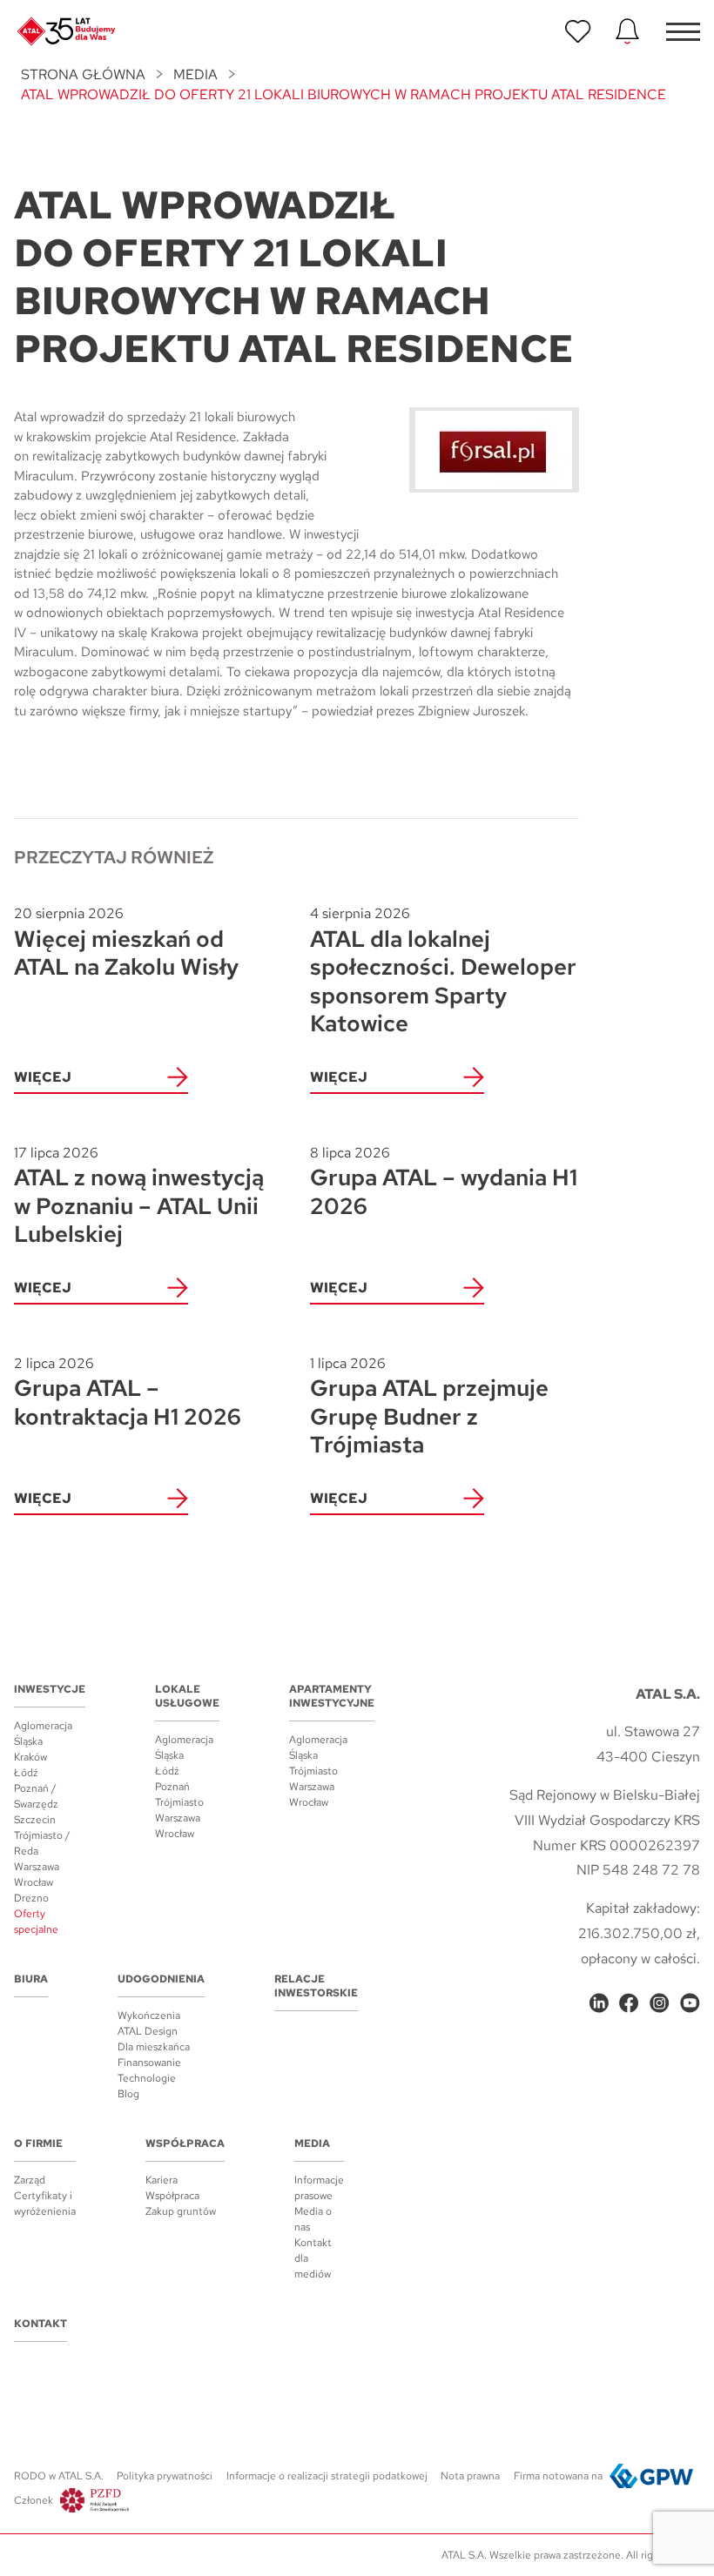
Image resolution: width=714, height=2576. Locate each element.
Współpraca (185, 2143)
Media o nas (313, 2219)
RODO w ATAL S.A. (59, 2476)
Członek (34, 2500)
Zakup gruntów (181, 2211)
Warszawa (37, 1867)
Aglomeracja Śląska (43, 1734)
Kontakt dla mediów (313, 2258)
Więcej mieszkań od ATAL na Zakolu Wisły (126, 943)
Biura (31, 1979)
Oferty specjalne (36, 1922)
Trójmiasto (179, 1802)
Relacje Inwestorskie (316, 1986)
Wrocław (34, 1882)
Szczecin (35, 1820)
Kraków (30, 1757)
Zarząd (30, 2180)
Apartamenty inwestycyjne (332, 1696)
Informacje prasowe (319, 2188)
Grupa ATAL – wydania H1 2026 (444, 1182)
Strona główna (83, 74)
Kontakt (40, 2324)
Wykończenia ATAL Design (149, 2023)
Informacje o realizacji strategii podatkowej (327, 2476)
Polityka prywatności (165, 2476)
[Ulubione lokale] (578, 31)
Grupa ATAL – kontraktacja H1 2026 (128, 1393)
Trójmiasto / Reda (42, 1843)
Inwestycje (50, 1689)
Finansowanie (149, 2063)
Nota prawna (470, 2476)
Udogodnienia (161, 1979)
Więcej (43, 1077)
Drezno (31, 1898)
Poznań (172, 1787)
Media (195, 74)
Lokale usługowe (187, 1696)
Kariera (162, 2180)
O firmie (38, 2143)
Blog (128, 2094)
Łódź (26, 1773)
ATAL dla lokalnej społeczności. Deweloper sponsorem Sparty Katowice (443, 971)
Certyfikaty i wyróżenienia (45, 2204)
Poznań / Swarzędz (36, 1796)
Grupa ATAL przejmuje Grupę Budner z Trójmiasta (429, 1407)
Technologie (147, 2078)
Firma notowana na (558, 2476)
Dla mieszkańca (154, 2047)
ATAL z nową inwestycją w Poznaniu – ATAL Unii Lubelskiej (139, 1196)
